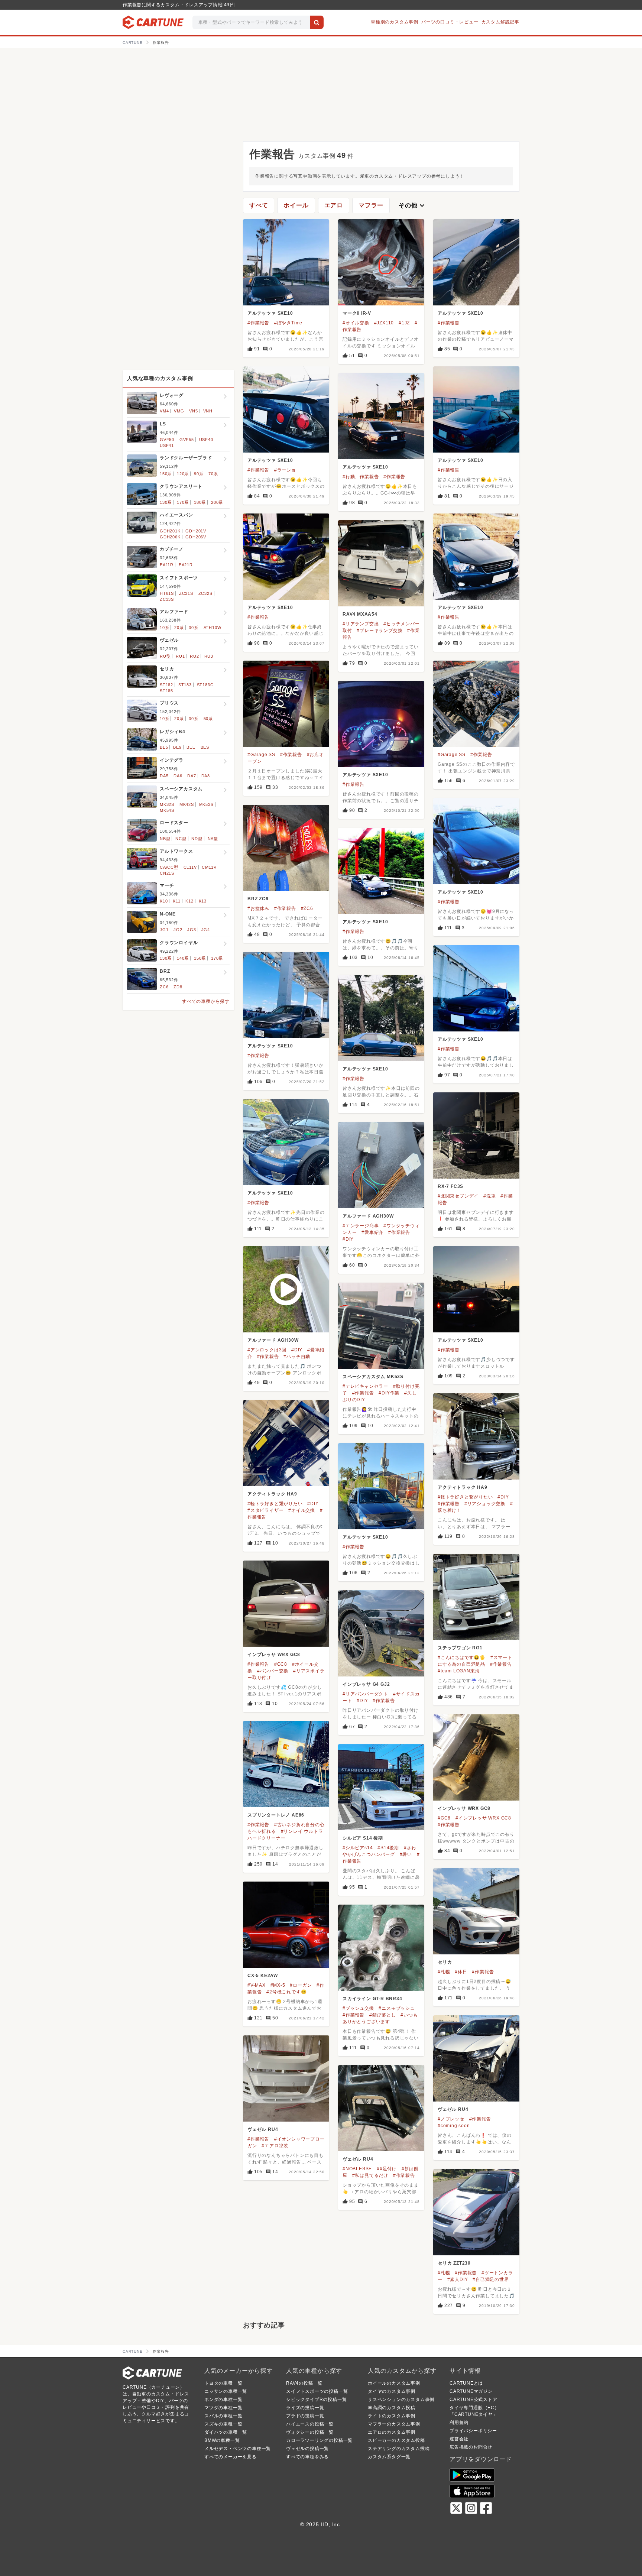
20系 (179, 628)
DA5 (164, 776)
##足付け (387, 2169)
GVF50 (167, 440)
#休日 (461, 1972)
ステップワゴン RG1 (460, 1648)
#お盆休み (258, 908)
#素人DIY (458, 2279)
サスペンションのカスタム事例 (401, 2400)
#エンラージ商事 (361, 1226)
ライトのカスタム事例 (392, 2416)
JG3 (192, 930)
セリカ (445, 1962)
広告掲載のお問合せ (471, 2447)
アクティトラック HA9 (463, 1487)
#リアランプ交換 (361, 624)
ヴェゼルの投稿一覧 (307, 2449)
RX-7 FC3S (450, 1186)
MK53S (206, 804)
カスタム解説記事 (500, 22)
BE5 (164, 747)
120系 (183, 474)
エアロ (334, 205)
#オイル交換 (356, 323)
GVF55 (187, 440)
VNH (208, 411)
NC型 (181, 839)
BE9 (177, 747)
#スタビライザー (265, 1510)
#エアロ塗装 (275, 2146)
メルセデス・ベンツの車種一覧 (238, 2449)
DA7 (192, 776)
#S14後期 (388, 1848)
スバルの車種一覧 (223, 2416)
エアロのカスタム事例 (392, 2432)
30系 (193, 628)
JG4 (206, 930)
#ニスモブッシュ (397, 2008)
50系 (208, 719)
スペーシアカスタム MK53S (373, 1377)
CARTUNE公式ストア (474, 2400)
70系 (213, 474)
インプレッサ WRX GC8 (274, 1655)
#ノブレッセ (451, 2119)
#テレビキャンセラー (365, 1386)
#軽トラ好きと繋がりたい (465, 1497)
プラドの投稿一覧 (305, 2416)
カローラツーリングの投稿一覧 (319, 2440)
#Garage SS (261, 755)
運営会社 (459, 2439)
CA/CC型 (169, 867)
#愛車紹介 (372, 1232)
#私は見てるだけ (370, 2175)
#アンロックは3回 (267, 1350)
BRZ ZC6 (258, 899)
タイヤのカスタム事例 (392, 2391)
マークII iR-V (357, 313)
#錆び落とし (383, 2015)
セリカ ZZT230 (454, 2263)
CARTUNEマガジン (471, 2391)
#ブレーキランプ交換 (380, 631)
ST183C (205, 685)
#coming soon (454, 2126)
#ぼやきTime (288, 323)
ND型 (197, 839)
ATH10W (213, 628)
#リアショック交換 (485, 1504)
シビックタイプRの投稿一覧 (316, 2400)
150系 (166, 474)
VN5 (193, 411)
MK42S (187, 804)
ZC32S (205, 593)
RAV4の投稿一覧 (304, 2383)
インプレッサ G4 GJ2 (366, 1684)
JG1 (164, 930)
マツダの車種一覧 (223, 2408)
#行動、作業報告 (361, 477)
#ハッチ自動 (297, 1357)
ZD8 (178, 987)
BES (205, 747)
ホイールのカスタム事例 (394, 2383)
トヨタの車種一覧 (223, 2383)
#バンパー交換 (273, 1671)
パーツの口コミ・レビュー (450, 22)
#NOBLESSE (357, 2169)
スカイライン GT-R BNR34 (372, 1999)
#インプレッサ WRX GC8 (483, 1818)
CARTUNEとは (466, 2383)
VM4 (164, 411)
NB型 (165, 839)
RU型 (165, 656)
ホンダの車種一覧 (223, 2400)
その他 (412, 205)
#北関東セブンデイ (458, 1196)
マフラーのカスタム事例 (394, 2424)
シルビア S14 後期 (363, 1838)
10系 (164, 628)
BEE (191, 747)
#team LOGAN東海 (459, 1671)
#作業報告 (258, 323)
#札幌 (444, 1972)
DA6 (178, 776)
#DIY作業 (389, 1393)
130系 (166, 502)
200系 (217, 502)
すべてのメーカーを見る (231, 2457)
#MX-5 (278, 1985)
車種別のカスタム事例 (395, 22)
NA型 (213, 839)
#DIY (348, 1239)
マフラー (371, 205)
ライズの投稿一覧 (305, 2408)
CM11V (209, 867)
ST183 (185, 685)
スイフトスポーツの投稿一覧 (317, 2391)
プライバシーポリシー (473, 2431)
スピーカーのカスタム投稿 (396, 2440)
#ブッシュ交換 (358, 2008)
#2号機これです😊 (286, 1992)
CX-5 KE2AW (263, 1976)
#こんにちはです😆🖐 (462, 1658)
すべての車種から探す (206, 1001)
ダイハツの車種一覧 (226, 2432)
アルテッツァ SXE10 (270, 313)
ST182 (166, 685)
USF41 (167, 445)
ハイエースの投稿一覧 (310, 2424)
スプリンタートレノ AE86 (276, 1815)
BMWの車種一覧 (222, 2440)
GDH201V (196, 531)
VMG (179, 411)
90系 (199, 474)
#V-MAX (257, 1985)
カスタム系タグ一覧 (389, 2457)
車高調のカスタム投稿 (392, 2408)
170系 (183, 502)
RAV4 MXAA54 (360, 614)
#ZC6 (307, 908)
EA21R (186, 565)
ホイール (296, 205)
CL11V (190, 867)
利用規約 (459, 2423)
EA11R (167, 565)
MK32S (167, 804)
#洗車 (489, 1196)
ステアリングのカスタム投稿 (399, 2449)
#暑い (406, 1854)
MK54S (167, 810)
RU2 (194, 656)
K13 (203, 901)
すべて (259, 205)
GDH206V (196, 537)
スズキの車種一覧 (223, 2424)
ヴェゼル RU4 (453, 2109)
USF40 (206, 440)
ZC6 (164, 987)
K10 (164, 901)
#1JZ (404, 323)
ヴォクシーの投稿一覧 (310, 2432)
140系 (183, 958)
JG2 (178, 930)
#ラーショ (285, 470)
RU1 (180, 656)
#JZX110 (384, 323)
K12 (189, 901)
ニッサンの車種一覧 (226, 2391)
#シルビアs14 (358, 1848)
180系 (200, 502)
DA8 (206, 776)
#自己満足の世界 (491, 2279)
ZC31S (186, 593)
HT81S (167, 593)
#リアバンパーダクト (365, 1694)
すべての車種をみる (307, 2457)
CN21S (167, 873)
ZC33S (167, 599)
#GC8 (281, 1664)
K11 (176, 901)
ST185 (166, 691)
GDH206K (170, 537)
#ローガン (301, 1985)
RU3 (209, 656)
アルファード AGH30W (368, 1216)
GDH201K (170, 531)
